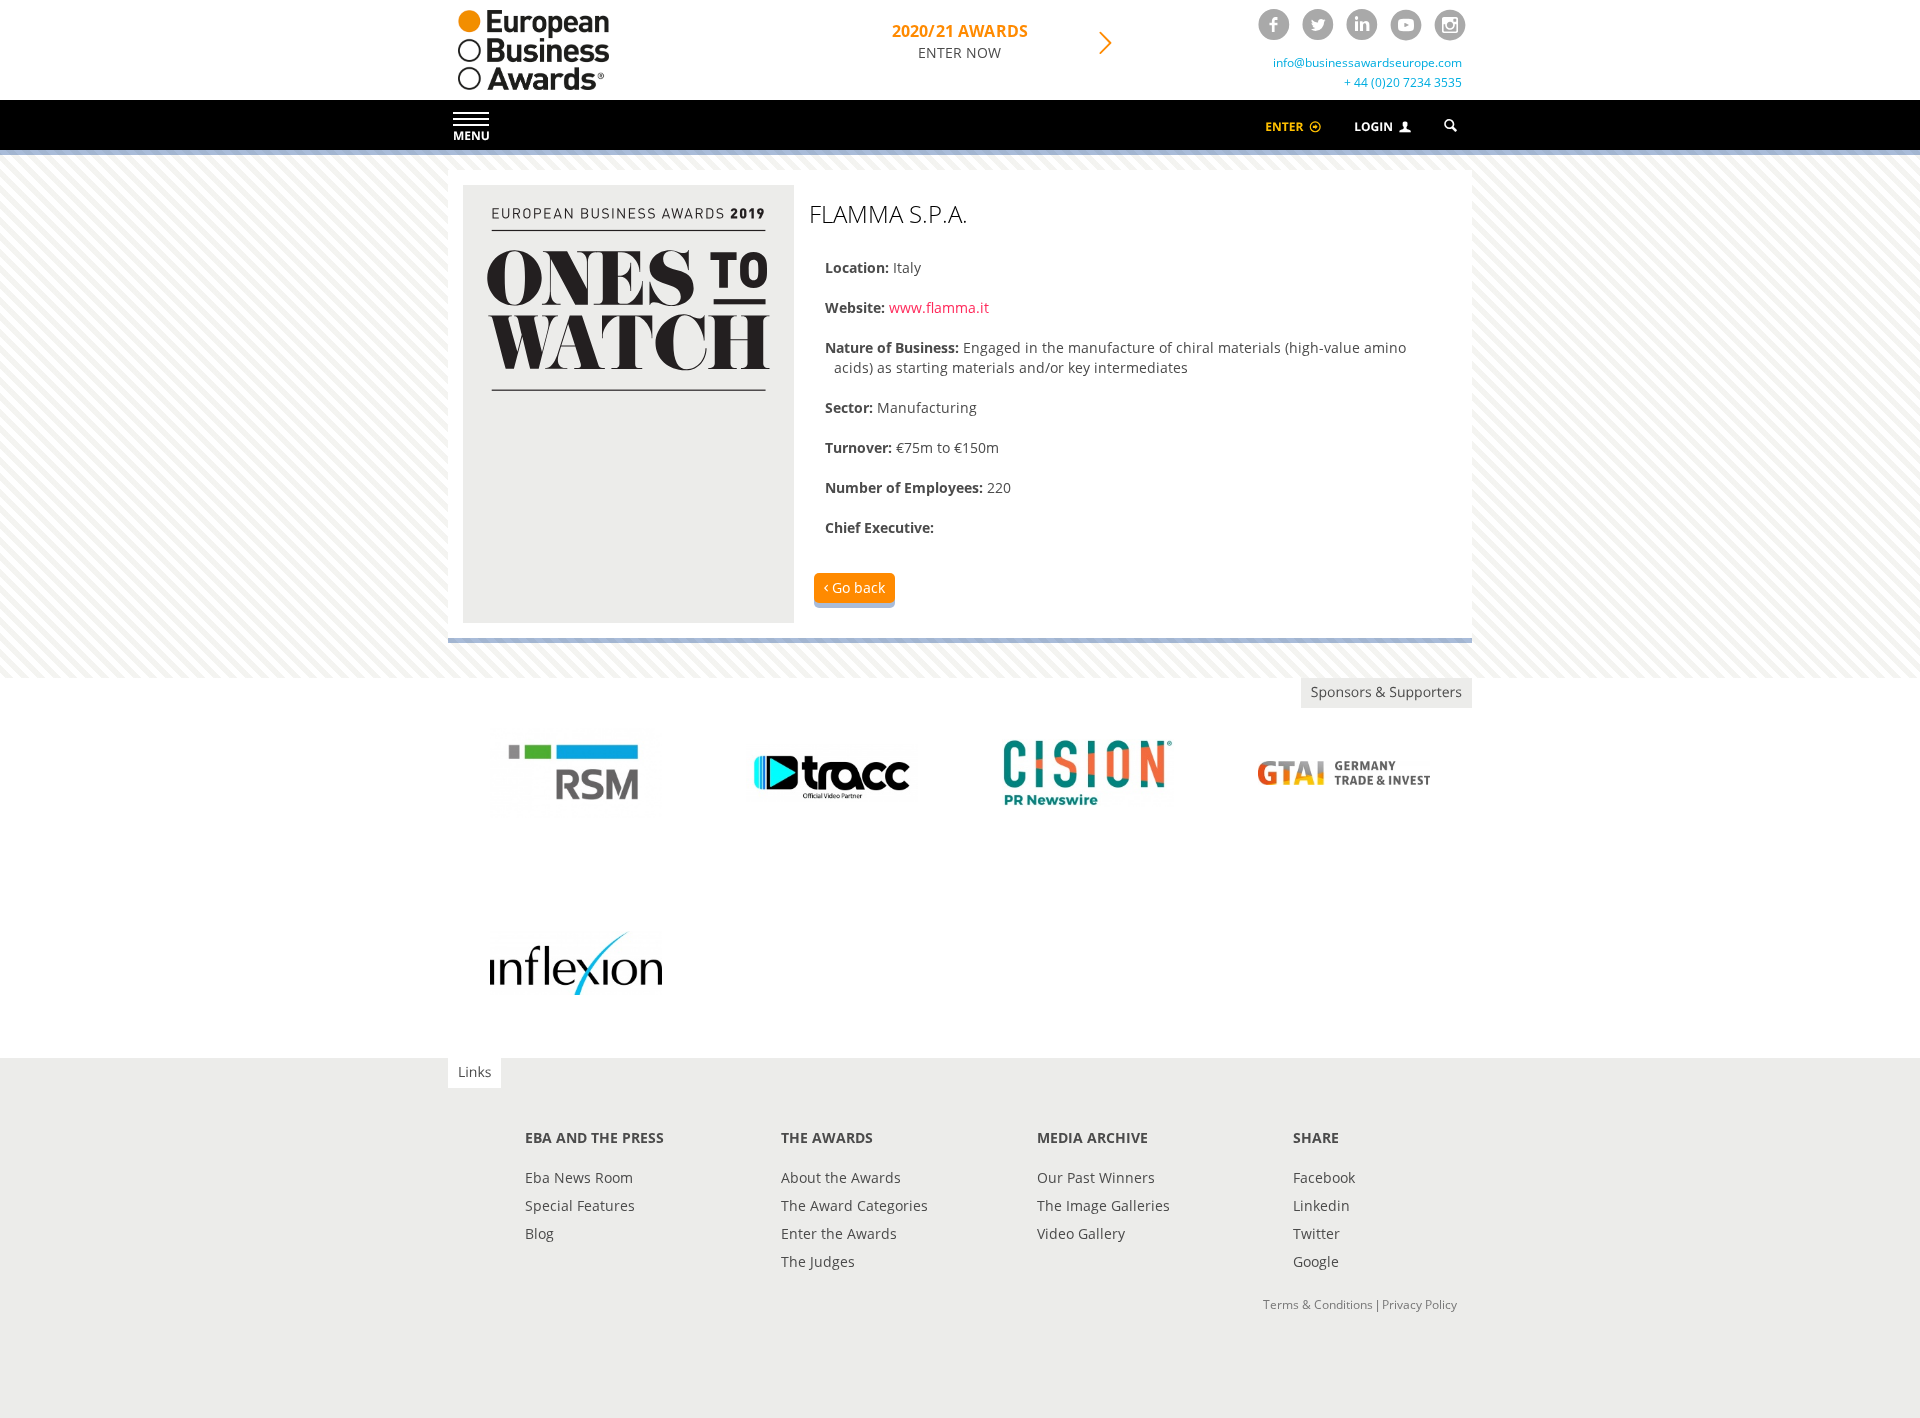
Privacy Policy (1419, 1304)
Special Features (580, 1205)
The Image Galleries (1103, 1205)
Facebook (1324, 1177)
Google (1316, 1261)
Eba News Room (579, 1177)
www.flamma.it (939, 307)
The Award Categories (854, 1205)
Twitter (1316, 1233)
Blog (539, 1233)
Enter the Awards (839, 1233)
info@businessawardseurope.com (1367, 63)
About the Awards (841, 1177)
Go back (856, 587)
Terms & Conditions (1318, 1304)
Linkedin (1321, 1205)
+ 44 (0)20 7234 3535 (1403, 83)
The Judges (818, 1261)
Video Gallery (1081, 1233)
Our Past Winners (1096, 1177)
